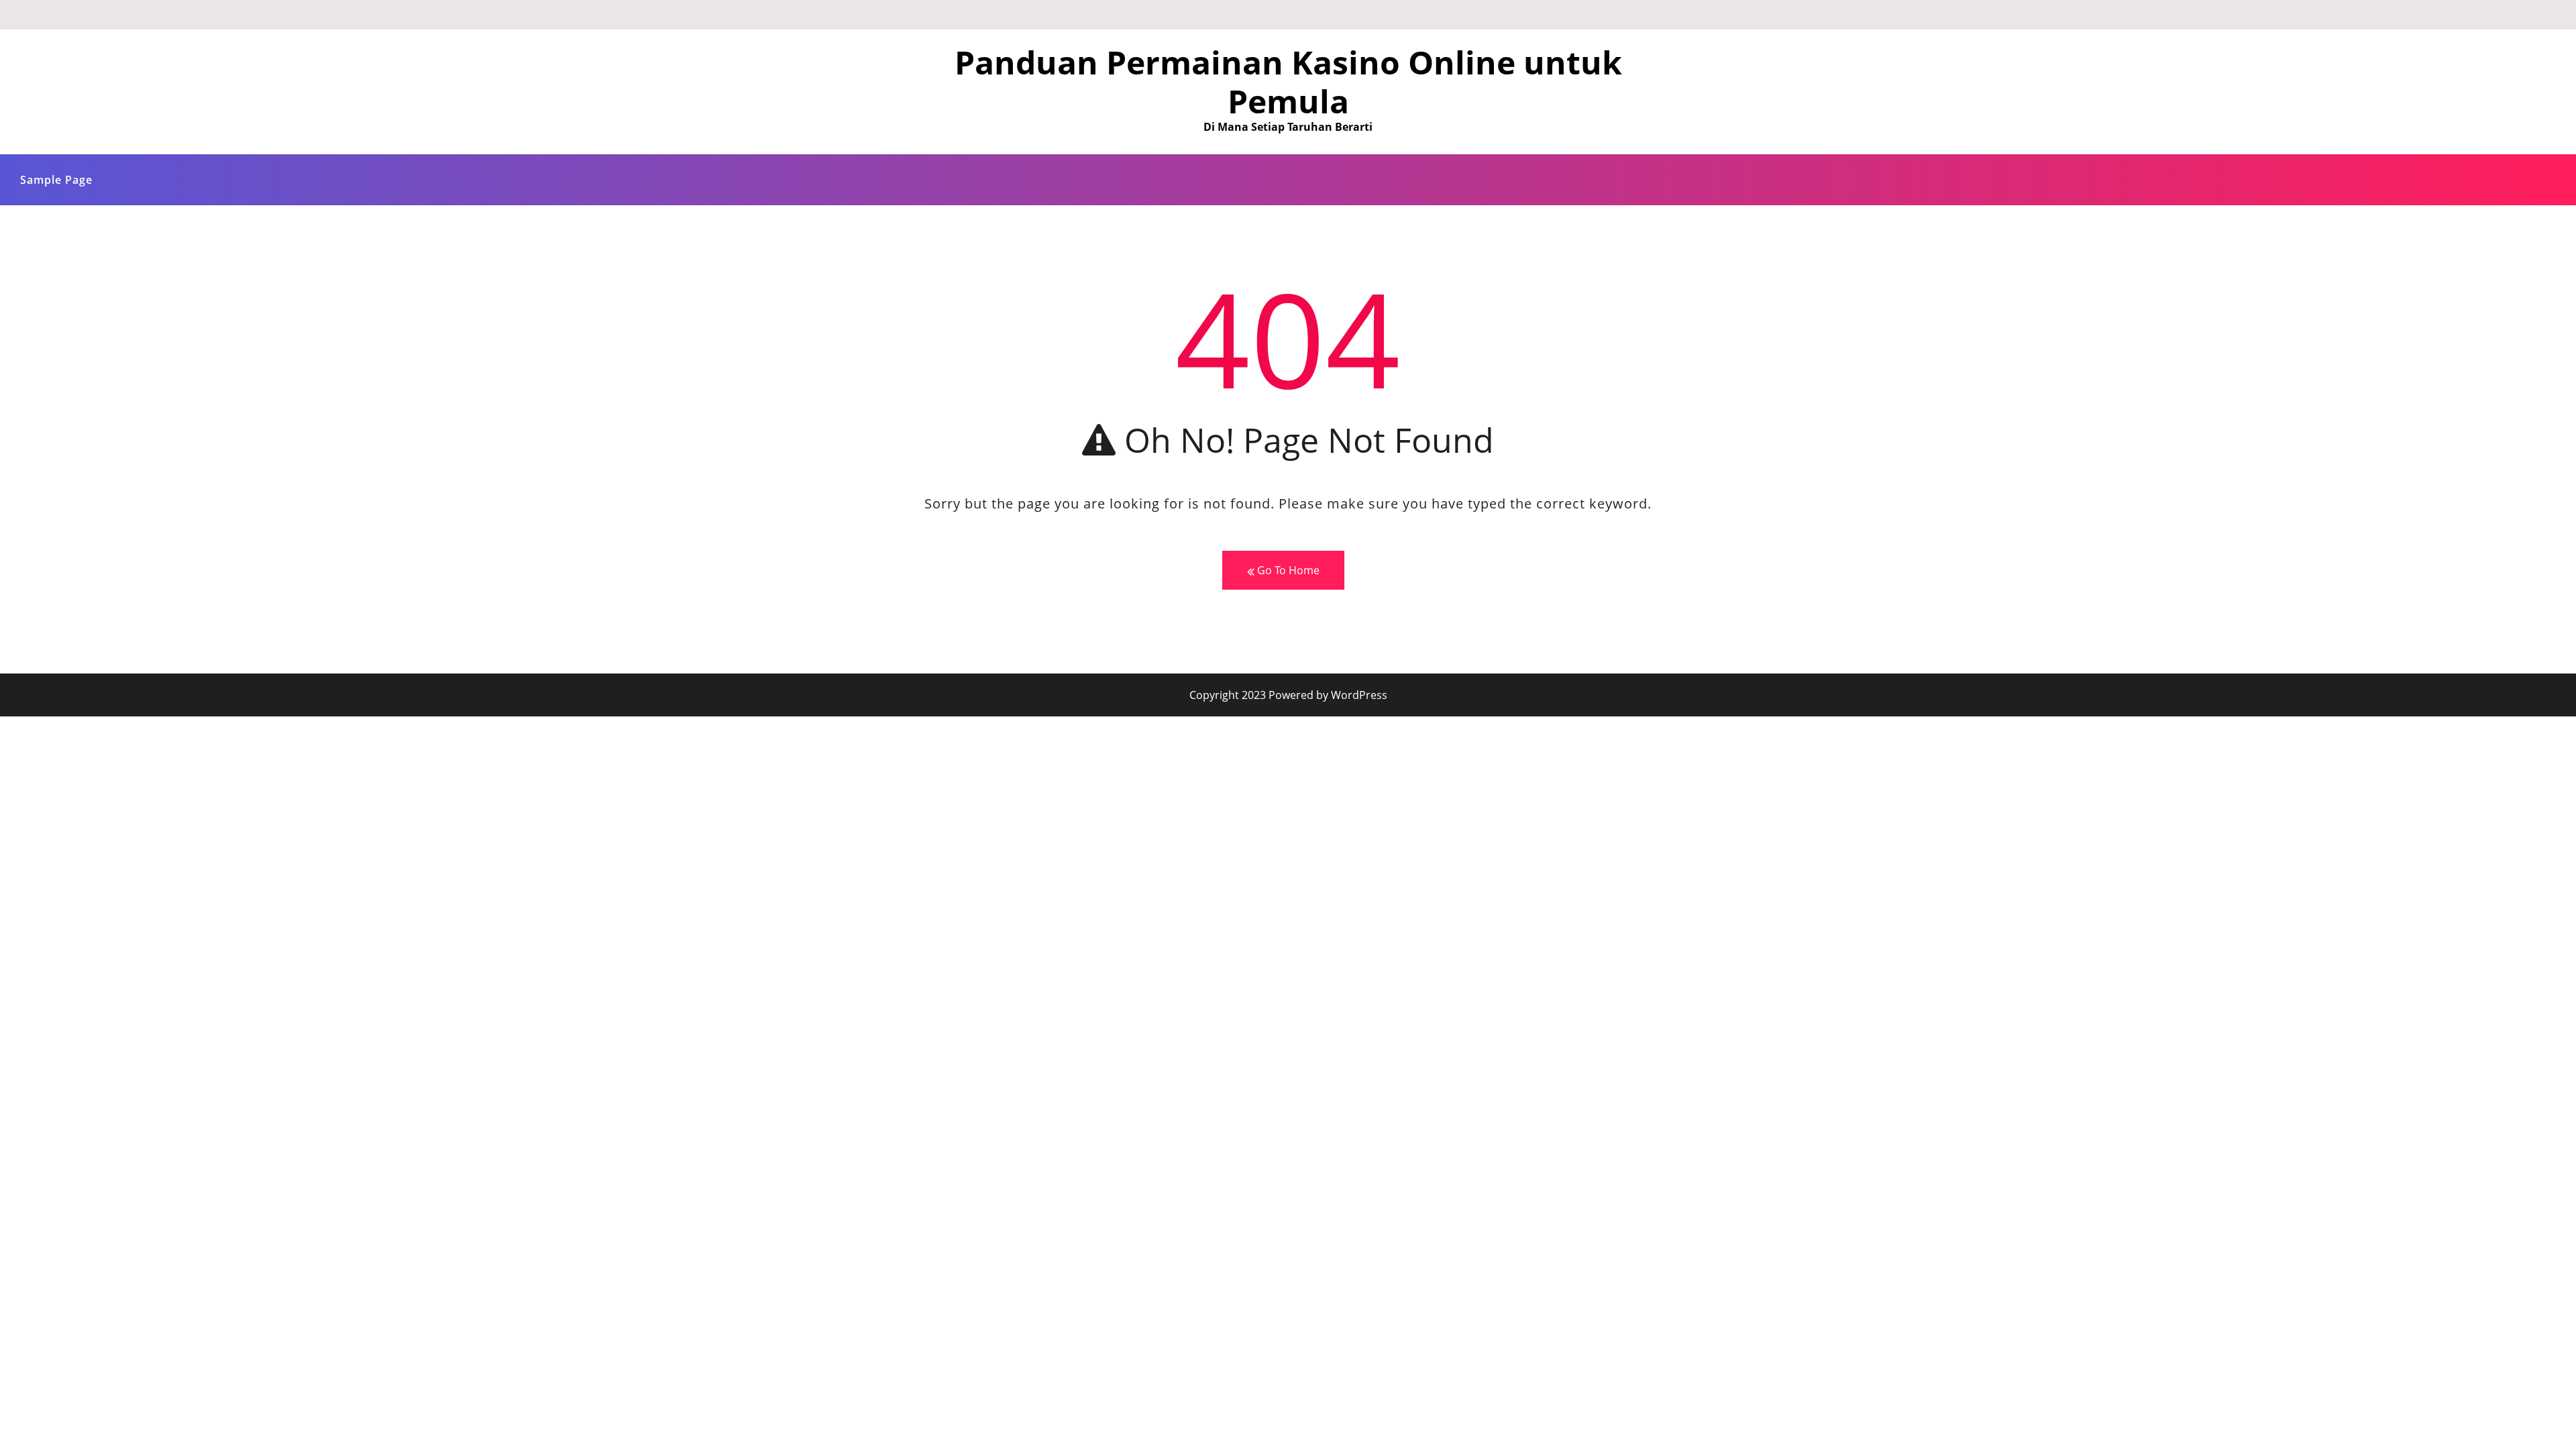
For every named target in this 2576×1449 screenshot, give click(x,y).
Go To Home (1287, 570)
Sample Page (56, 180)
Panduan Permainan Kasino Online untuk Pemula (1288, 82)
